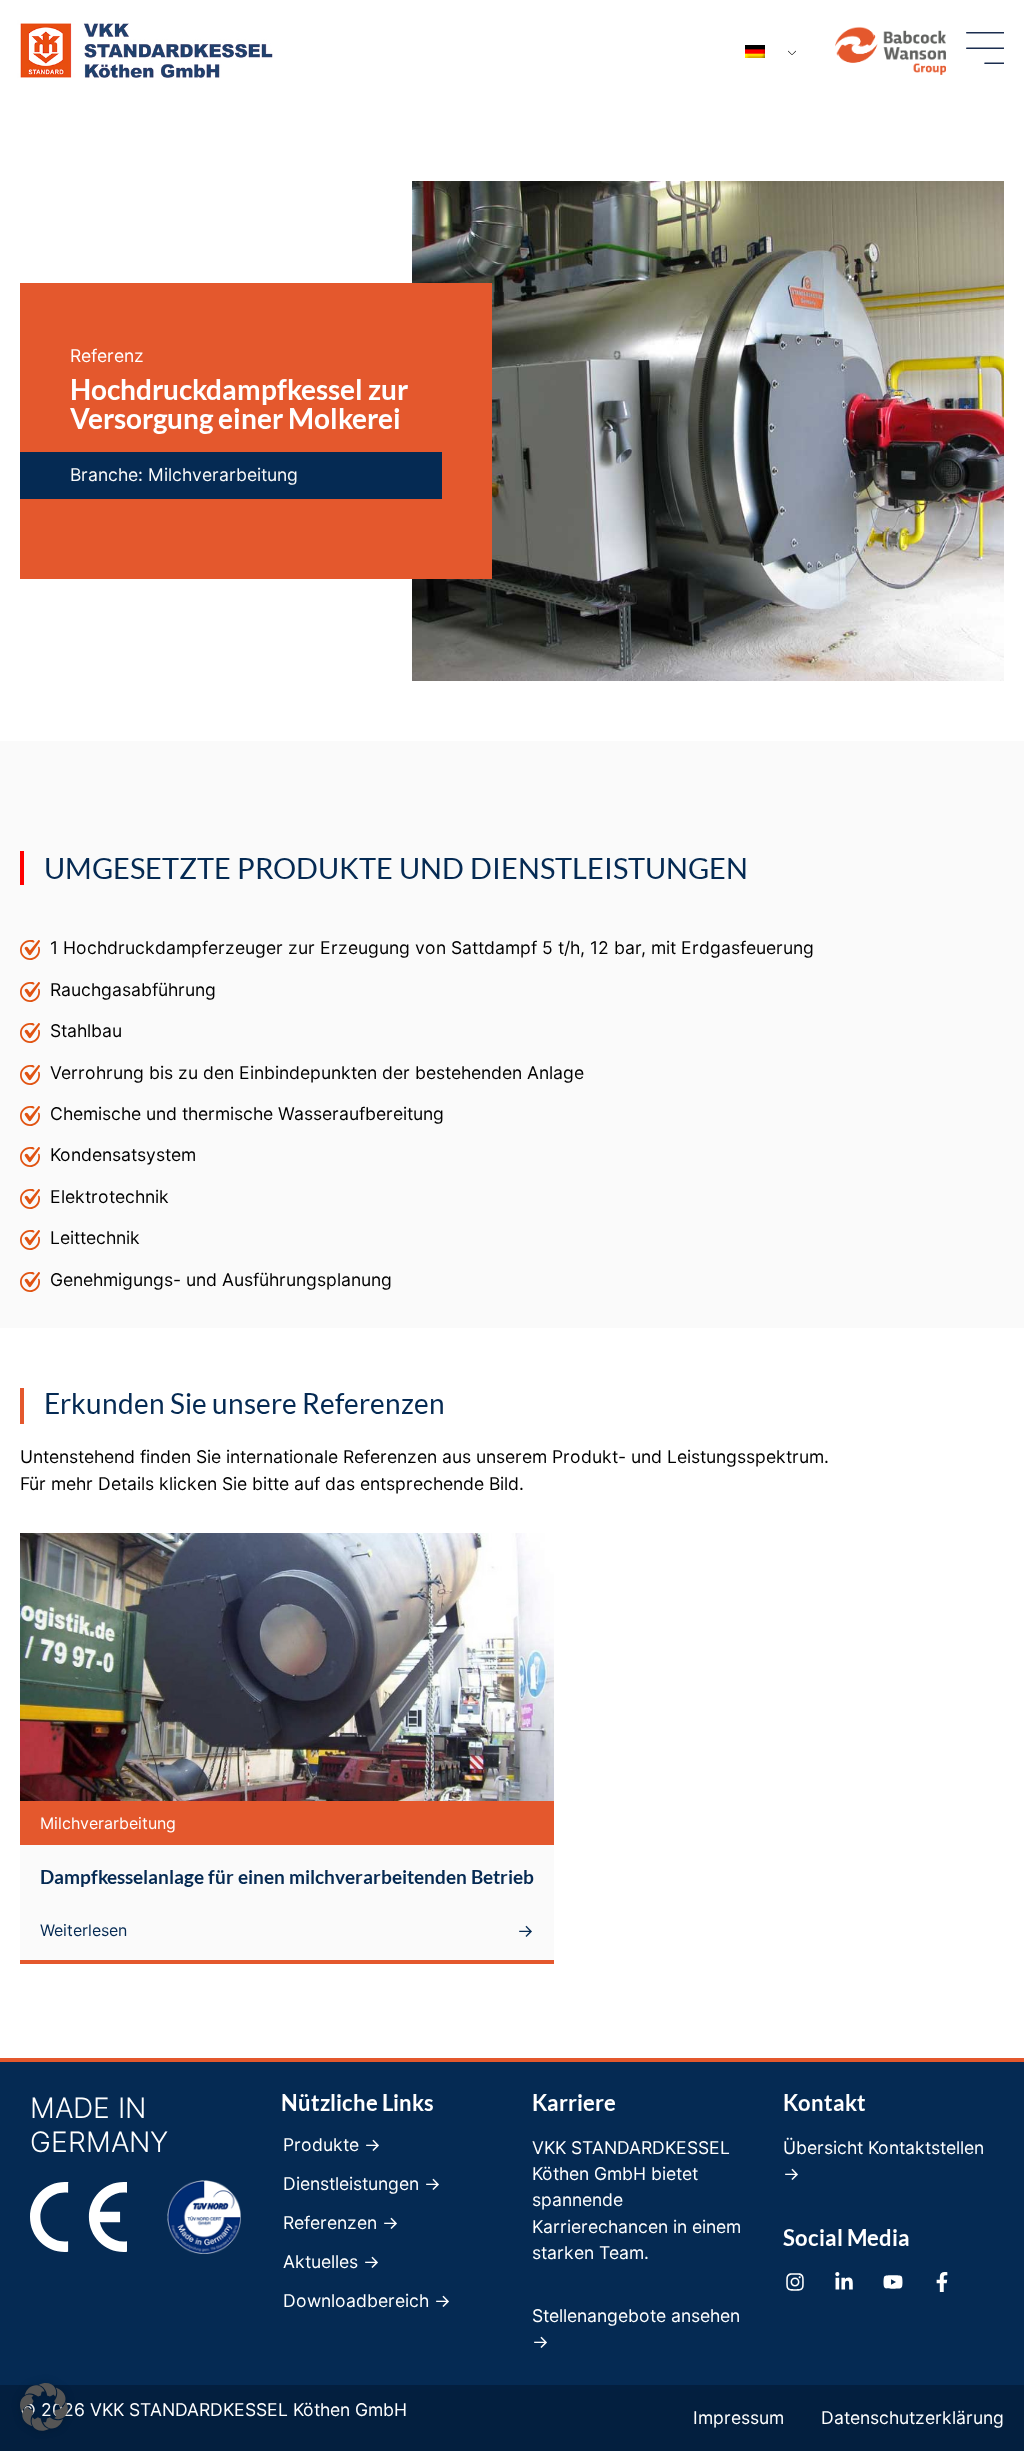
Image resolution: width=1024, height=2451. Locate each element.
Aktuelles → (331, 2262)
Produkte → (332, 2145)
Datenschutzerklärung (912, 2417)
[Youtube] (893, 2282)
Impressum (738, 2417)
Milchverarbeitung (223, 474)
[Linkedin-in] (844, 2282)
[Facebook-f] (942, 2282)
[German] (763, 52)
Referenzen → (341, 2223)
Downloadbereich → (367, 2301)
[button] (44, 2407)
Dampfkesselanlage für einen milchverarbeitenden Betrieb (287, 1876)
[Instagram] (795, 2282)
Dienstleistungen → (362, 2184)
